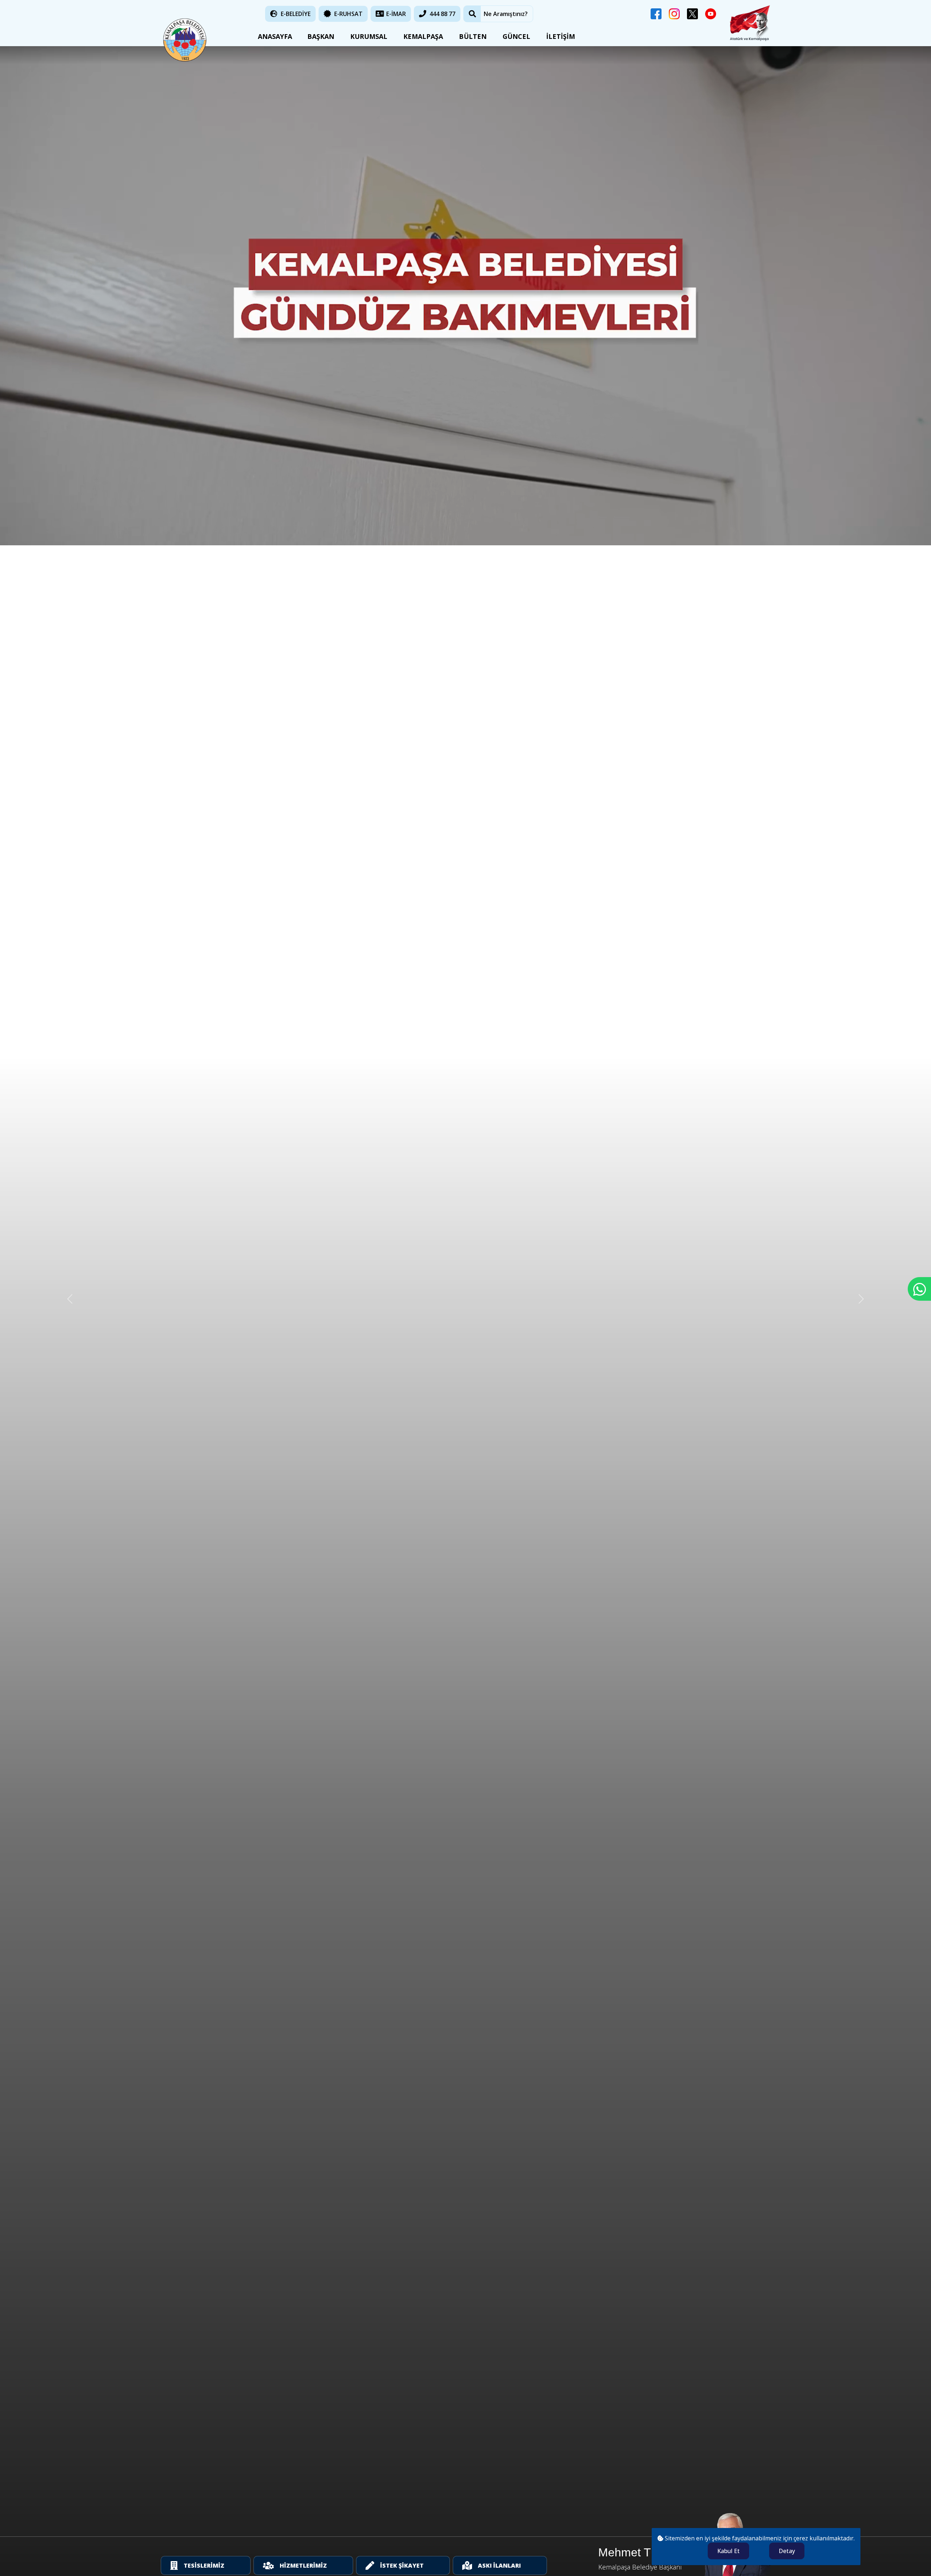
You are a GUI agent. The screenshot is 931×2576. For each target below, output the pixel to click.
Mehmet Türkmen (644, 2552)
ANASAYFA (273, 36)
